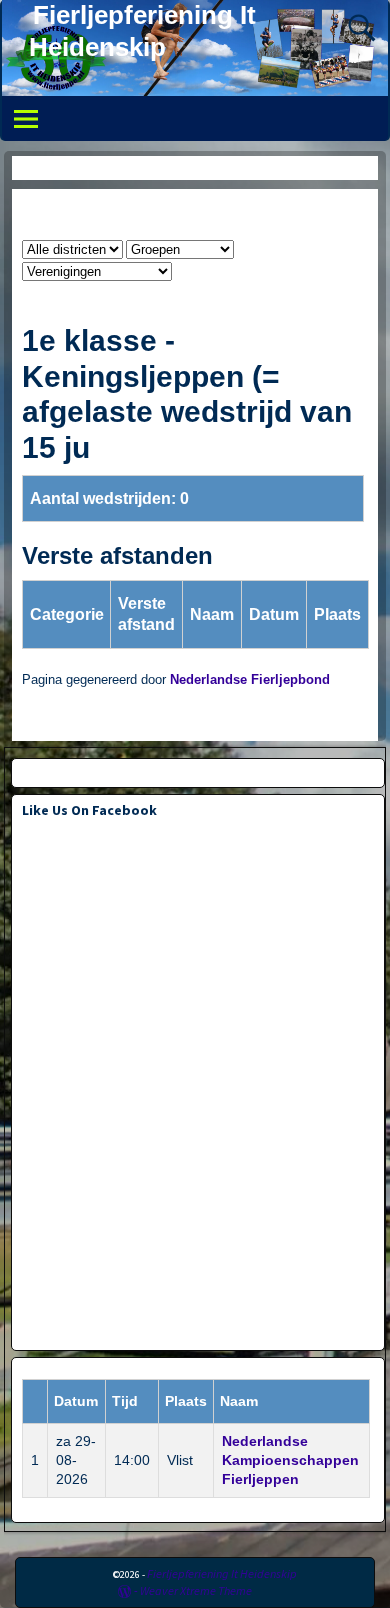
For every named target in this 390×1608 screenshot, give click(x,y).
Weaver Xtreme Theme (196, 1590)
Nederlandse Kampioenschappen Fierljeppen (290, 1460)
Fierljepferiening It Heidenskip (222, 1573)
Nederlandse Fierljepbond (250, 680)
